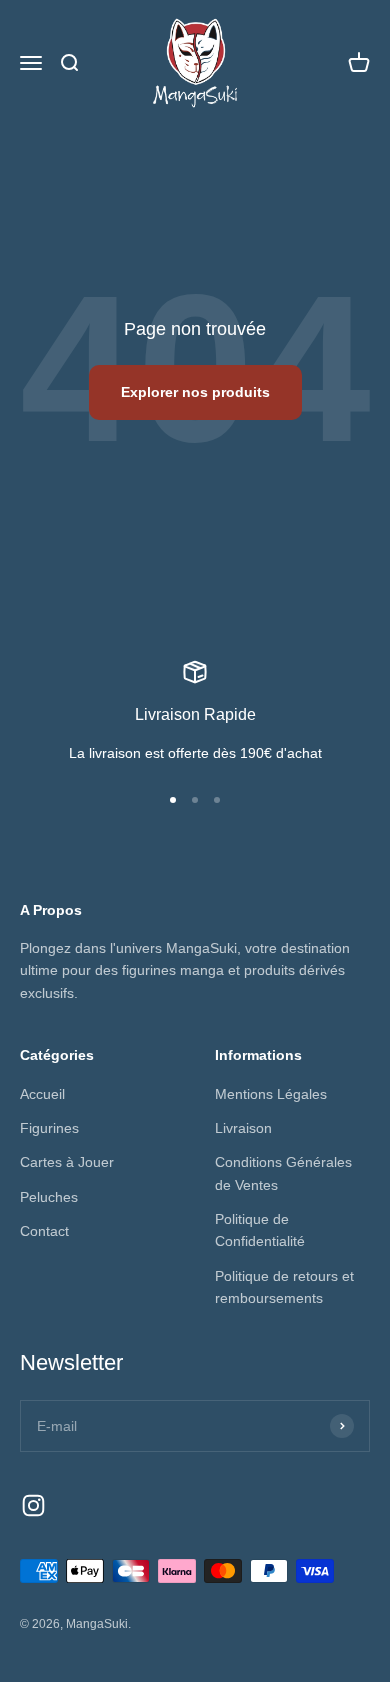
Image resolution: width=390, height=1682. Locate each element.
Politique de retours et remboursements (284, 1287)
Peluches (49, 1197)
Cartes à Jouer (67, 1162)
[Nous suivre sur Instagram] (33, 1505)
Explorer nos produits (195, 392)
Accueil (42, 1094)
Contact (44, 1231)
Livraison (243, 1128)
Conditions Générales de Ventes (283, 1173)
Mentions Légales (271, 1094)
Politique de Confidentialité (260, 1230)
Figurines (49, 1128)
